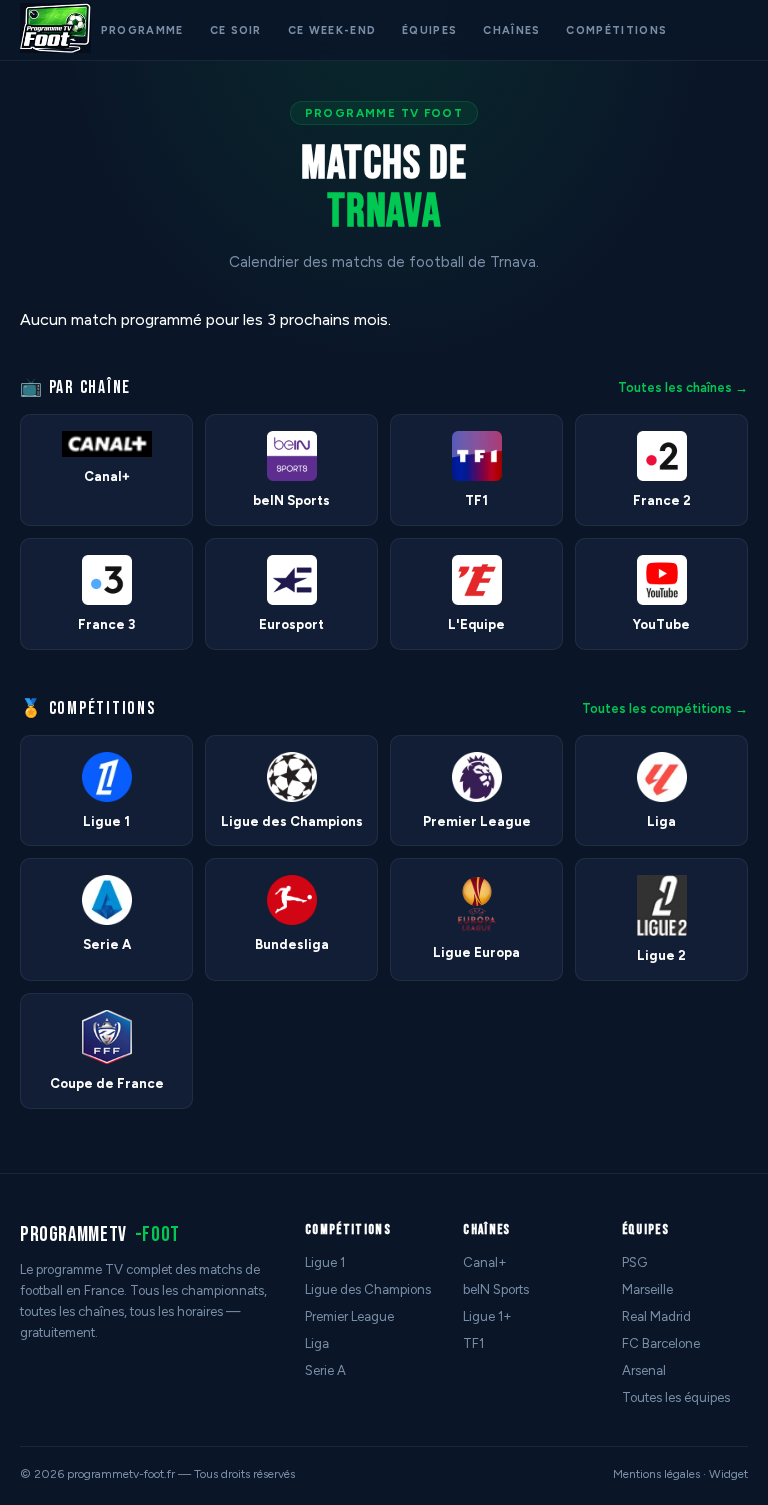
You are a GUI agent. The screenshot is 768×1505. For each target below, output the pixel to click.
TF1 (473, 1343)
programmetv (100, 1234)
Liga (317, 1343)
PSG (634, 1262)
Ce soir (236, 30)
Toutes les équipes (676, 1397)
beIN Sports (496, 1289)
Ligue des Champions (368, 1289)
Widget (728, 1474)
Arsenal (644, 1370)
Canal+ (485, 1262)
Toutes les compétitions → (665, 708)
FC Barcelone (661, 1343)
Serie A (325, 1370)
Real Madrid (656, 1316)
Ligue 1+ (487, 1316)
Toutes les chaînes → (683, 387)
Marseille (647, 1289)
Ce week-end (332, 30)
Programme (142, 30)
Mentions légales (656, 1474)
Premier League (349, 1316)
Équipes (429, 30)
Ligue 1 (325, 1262)
